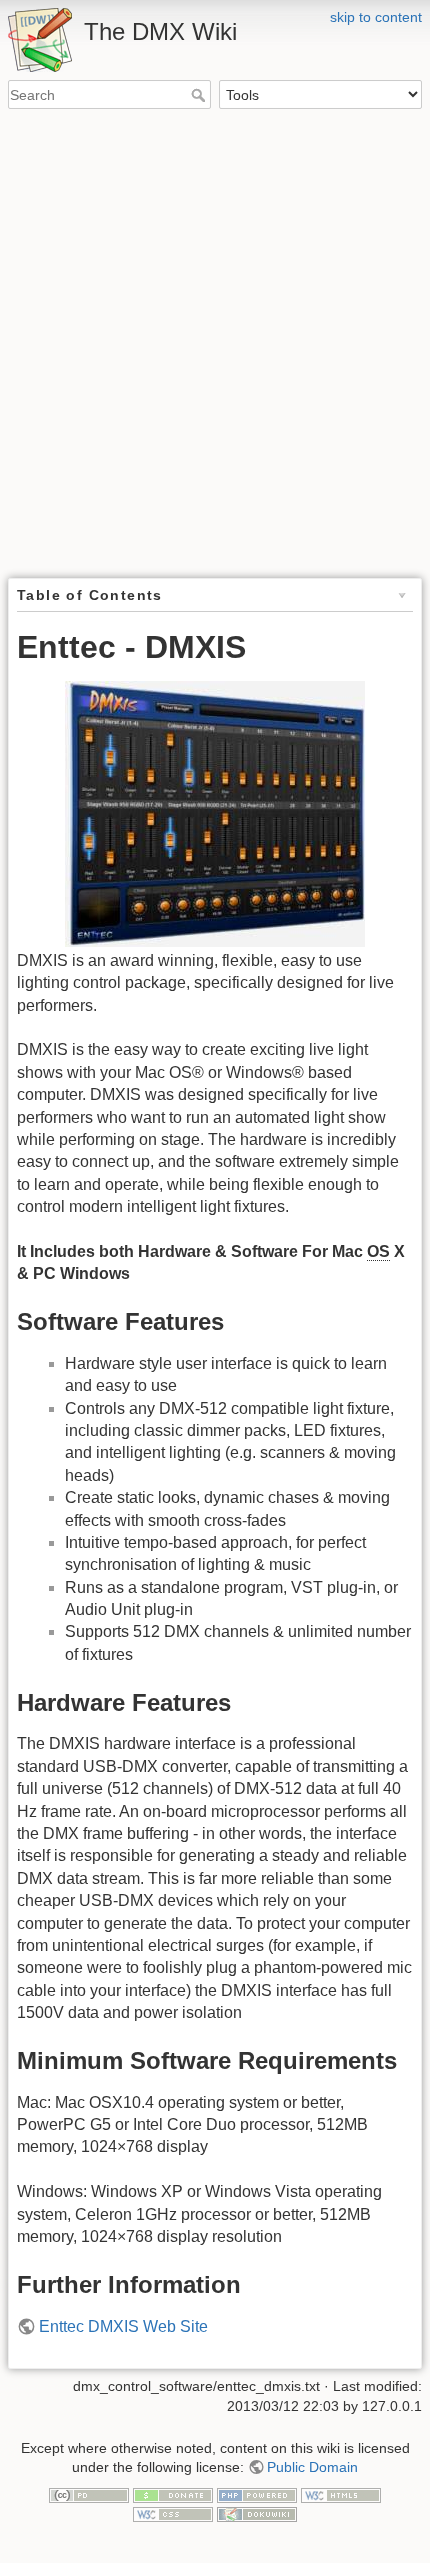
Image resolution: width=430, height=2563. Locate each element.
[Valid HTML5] (341, 2494)
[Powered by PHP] (257, 2494)
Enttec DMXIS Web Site (123, 2326)
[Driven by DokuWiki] (257, 2514)
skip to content (376, 17)
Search (200, 95)
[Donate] (173, 2494)
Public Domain (312, 2467)
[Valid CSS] (173, 2514)
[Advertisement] (215, 345)
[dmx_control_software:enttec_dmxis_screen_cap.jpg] (215, 814)
